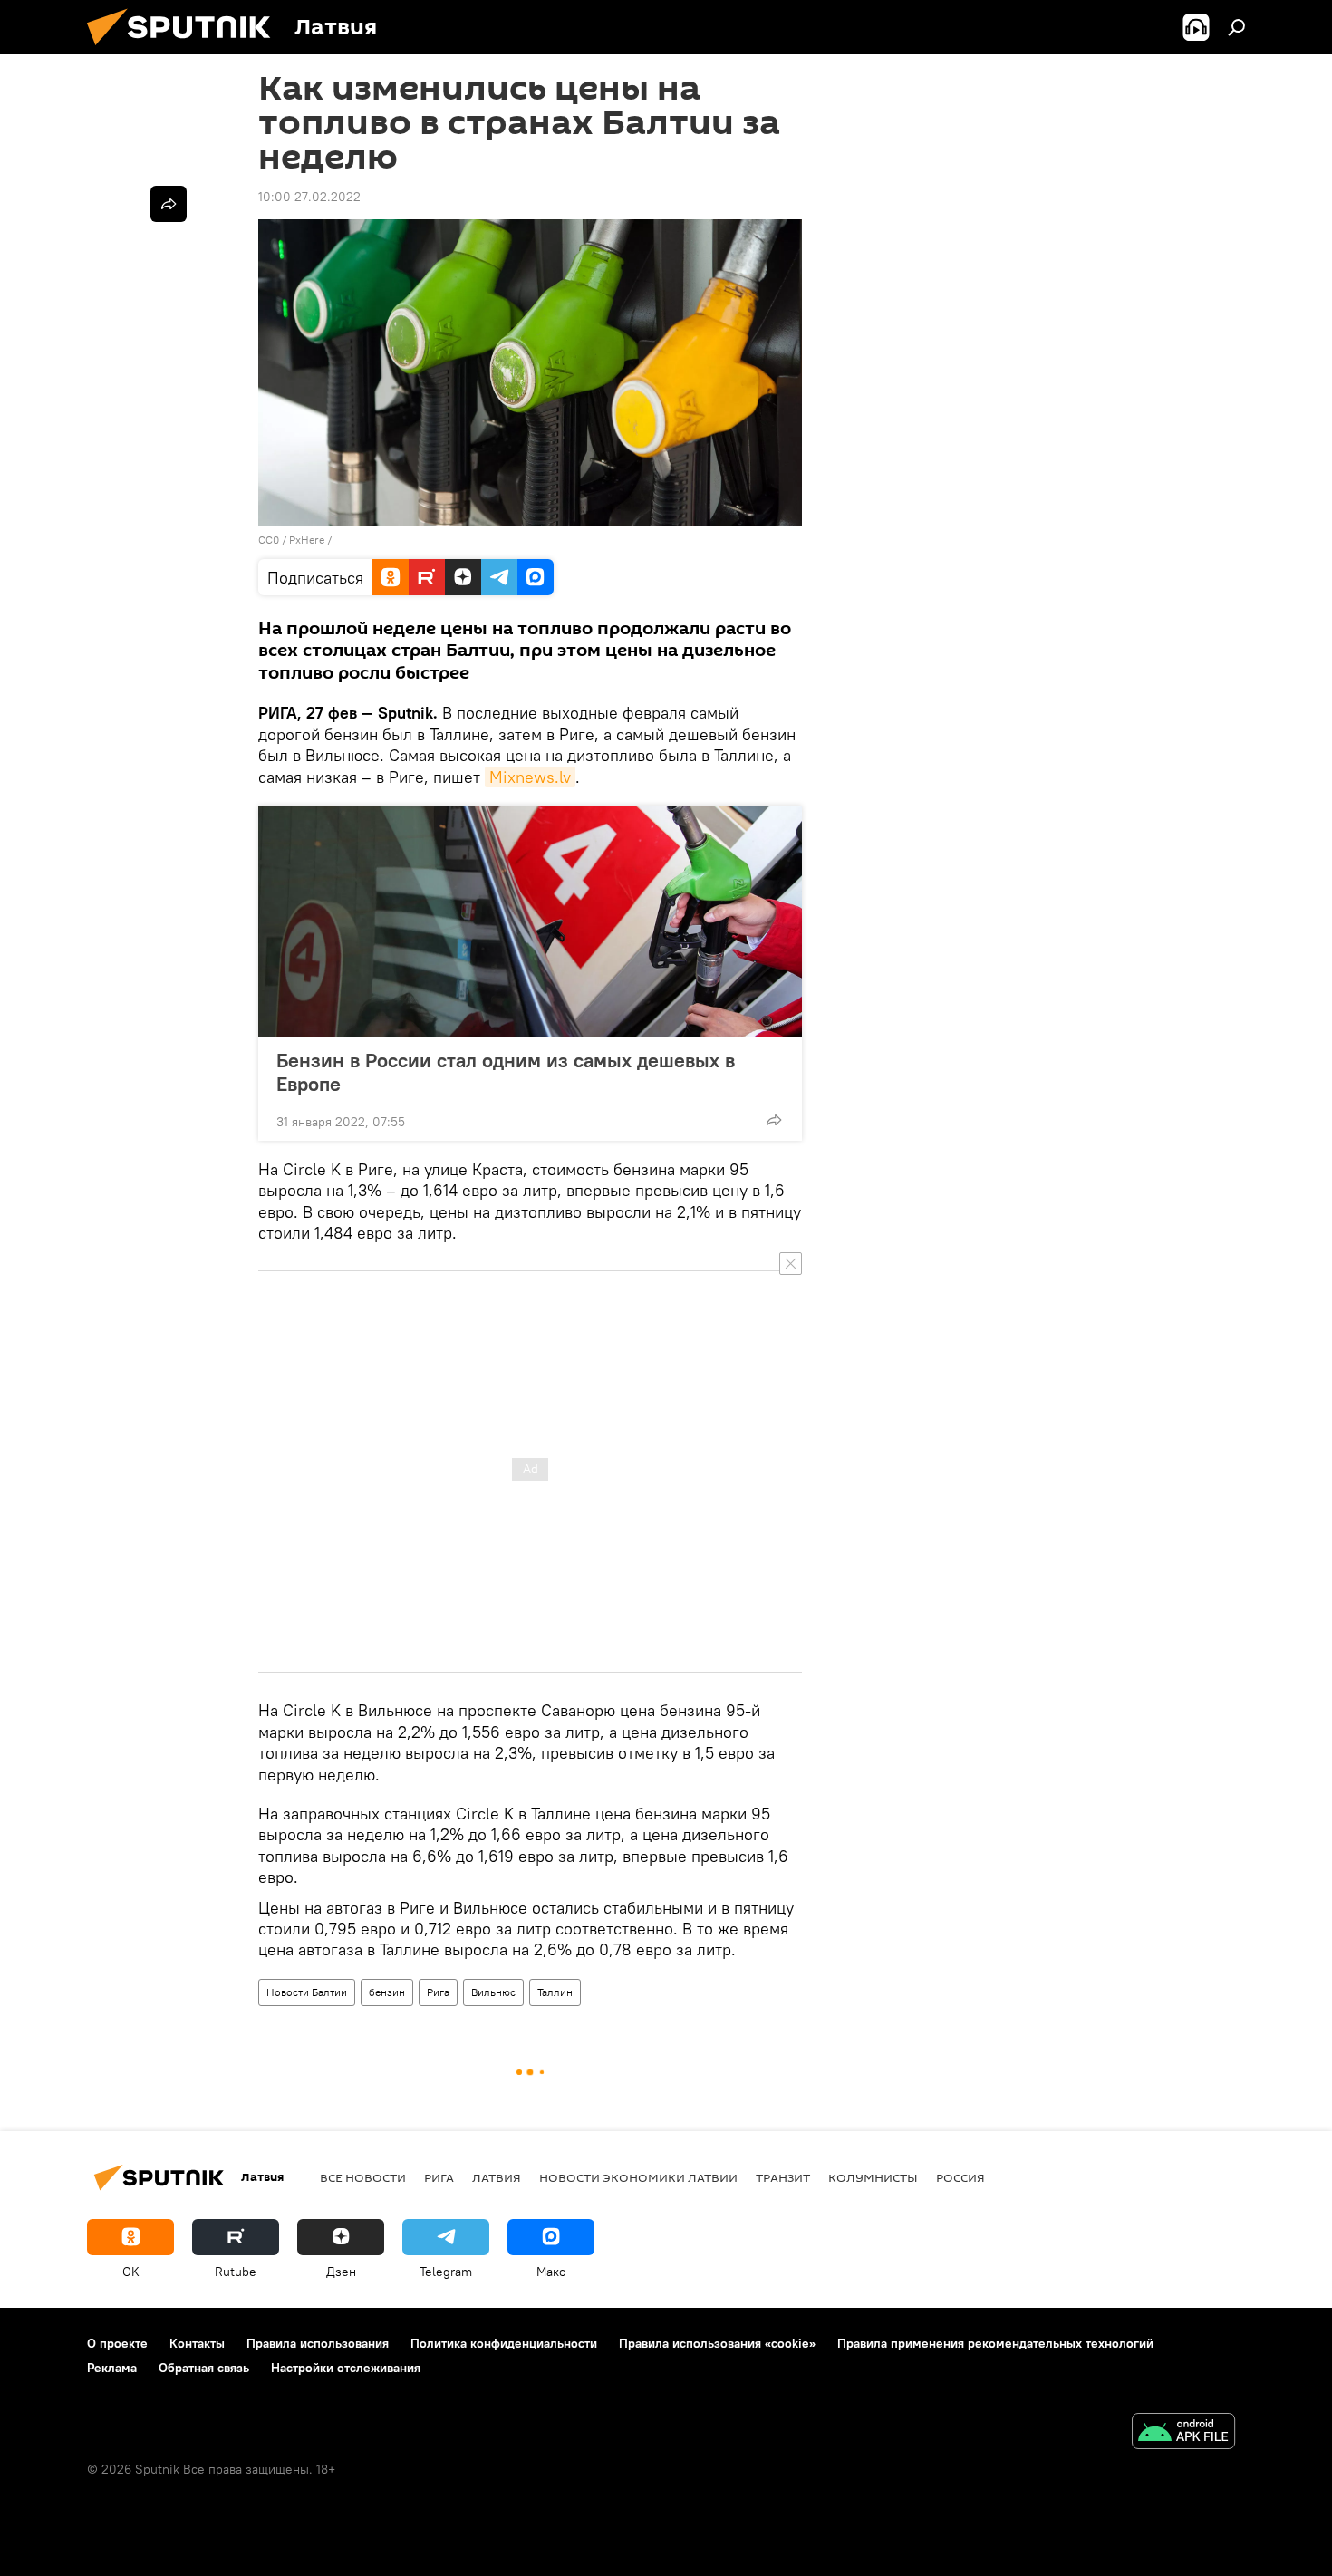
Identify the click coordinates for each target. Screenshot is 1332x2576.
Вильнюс (493, 1992)
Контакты (197, 2343)
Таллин (555, 1992)
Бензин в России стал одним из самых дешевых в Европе (506, 1072)
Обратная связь (204, 2368)
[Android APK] (1183, 2433)
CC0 (269, 540)
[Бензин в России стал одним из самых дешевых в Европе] (530, 921)
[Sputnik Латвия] (186, 50)
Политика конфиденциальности (504, 2343)
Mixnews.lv (530, 777)
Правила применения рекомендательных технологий (995, 2343)
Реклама (112, 2368)
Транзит (783, 2177)
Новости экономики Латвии (638, 2177)
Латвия (497, 2177)
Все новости (363, 2177)
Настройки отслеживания (346, 2368)
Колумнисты (873, 2177)
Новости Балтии (307, 1992)
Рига (438, 1992)
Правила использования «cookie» (717, 2343)
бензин (387, 1992)
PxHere (307, 540)
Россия (960, 2177)
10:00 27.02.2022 (309, 197)
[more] (774, 1120)
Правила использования (318, 2343)
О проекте (117, 2343)
